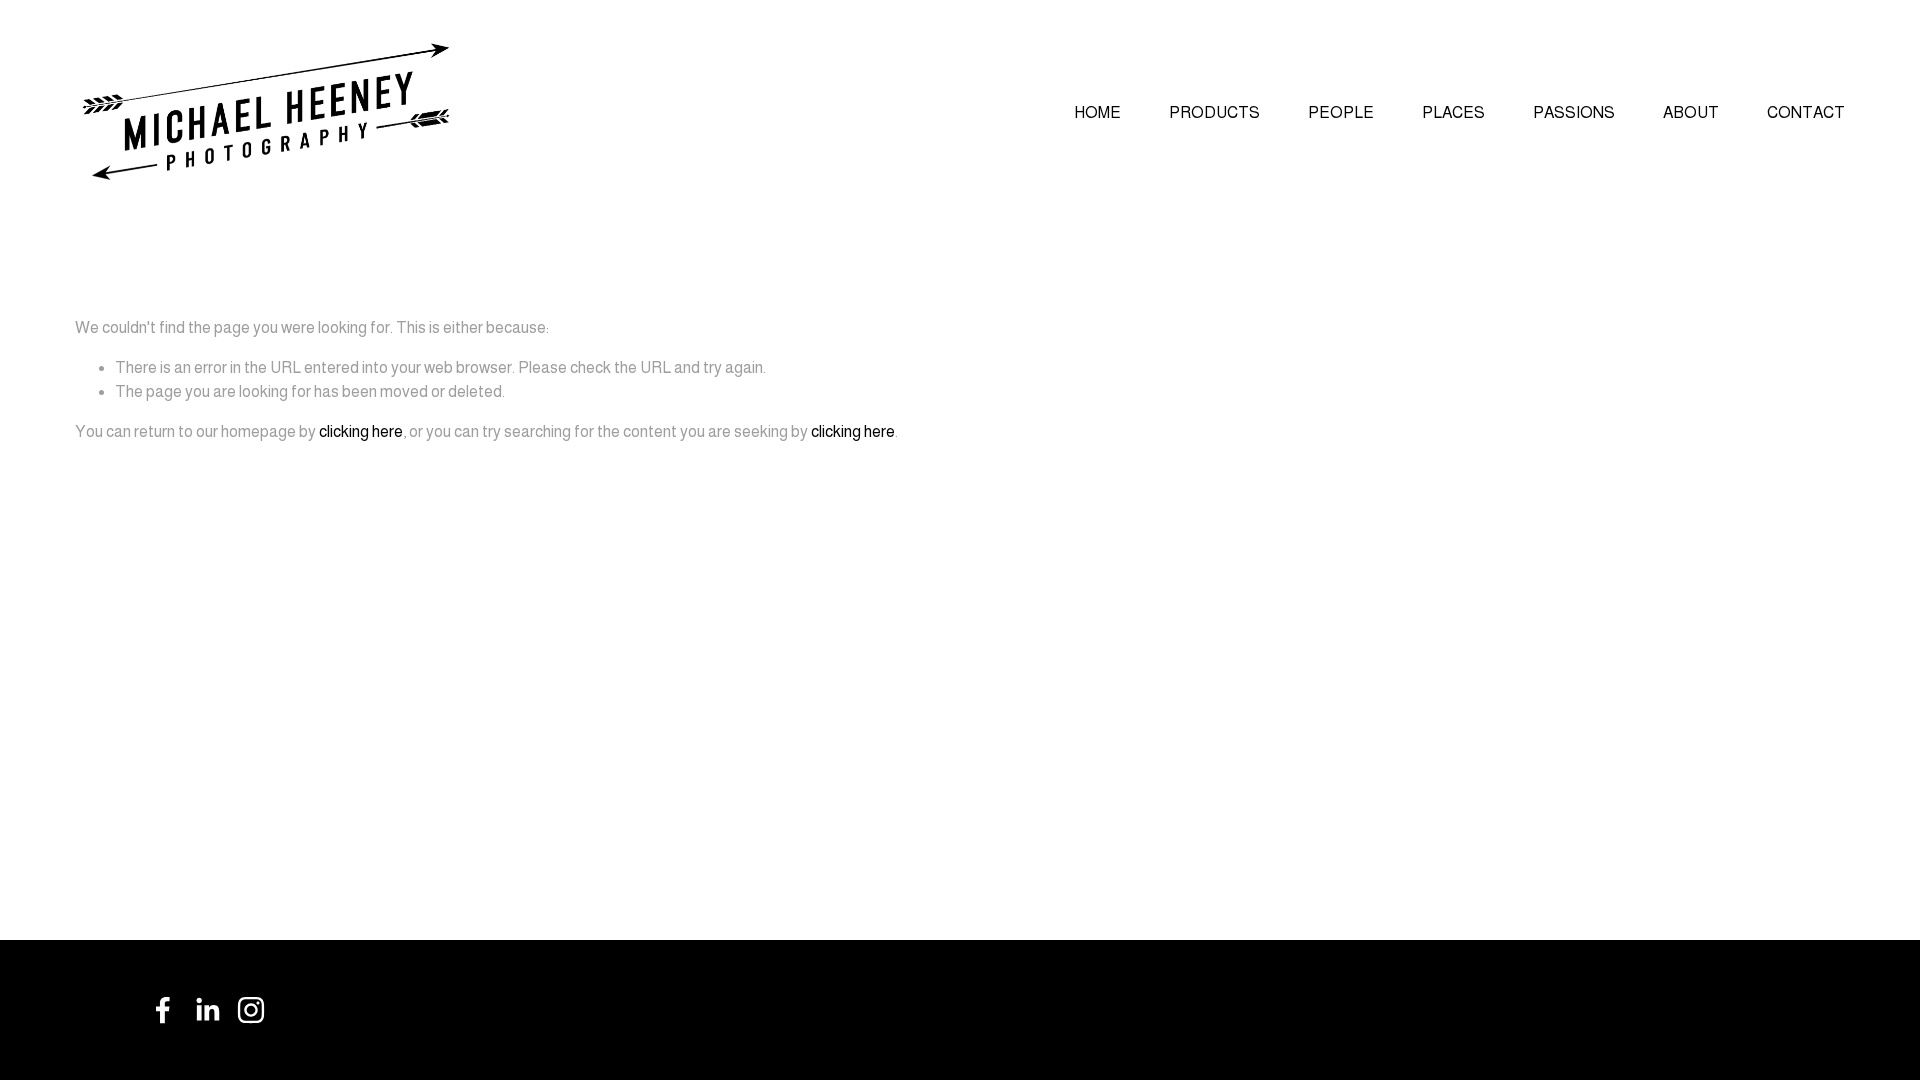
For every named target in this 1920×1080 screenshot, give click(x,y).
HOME (1097, 112)
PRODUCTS (1214, 112)
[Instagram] (251, 1010)
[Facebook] (163, 1010)
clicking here (361, 431)
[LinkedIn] (207, 1010)
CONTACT (1806, 112)
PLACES (1453, 112)
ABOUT (1691, 112)
